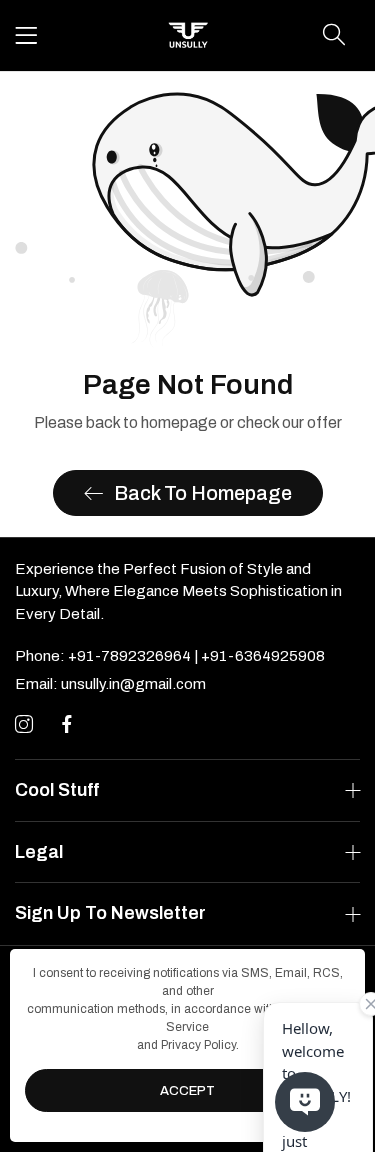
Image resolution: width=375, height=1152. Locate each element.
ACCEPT (187, 1091)
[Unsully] (188, 35)
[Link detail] (24, 725)
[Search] (334, 35)
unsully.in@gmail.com (110, 684)
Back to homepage (203, 493)
